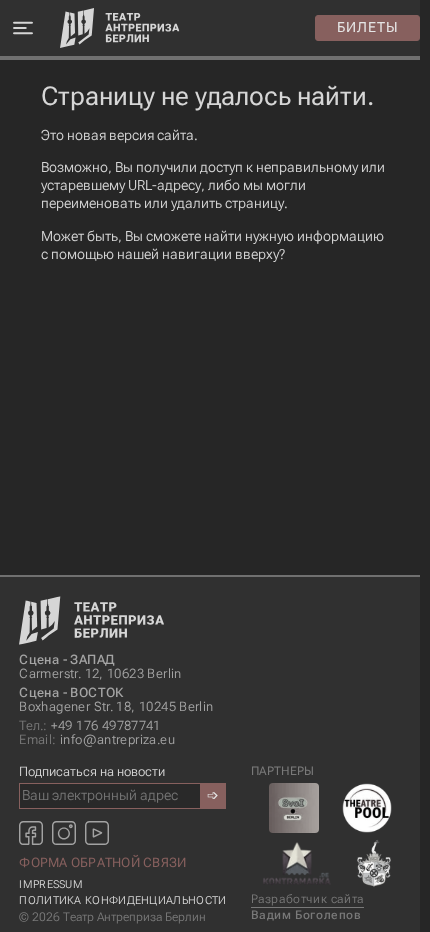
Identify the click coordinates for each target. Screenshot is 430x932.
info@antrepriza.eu (97, 740)
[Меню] (22, 28)
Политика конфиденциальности (122, 900)
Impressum (51, 884)
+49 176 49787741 (90, 726)
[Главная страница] (120, 28)
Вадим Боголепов (306, 915)
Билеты (368, 27)
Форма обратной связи (102, 862)
